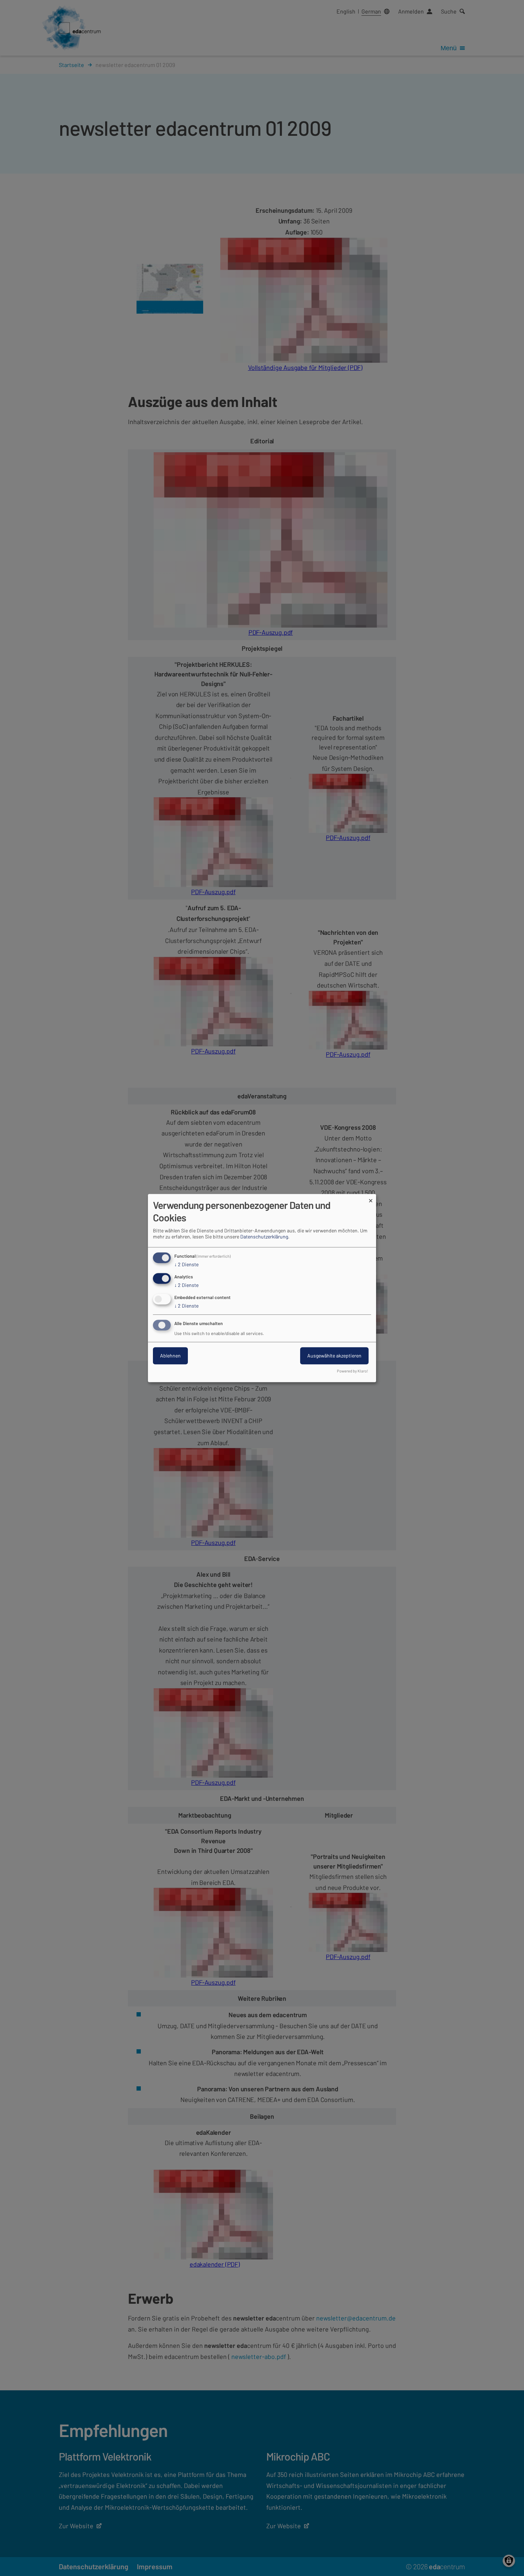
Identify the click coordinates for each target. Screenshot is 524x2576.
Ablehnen (170, 1356)
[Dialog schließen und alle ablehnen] (371, 1198)
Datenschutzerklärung (264, 1237)
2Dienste (186, 1265)
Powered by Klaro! (353, 1371)
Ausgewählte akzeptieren (334, 1356)
